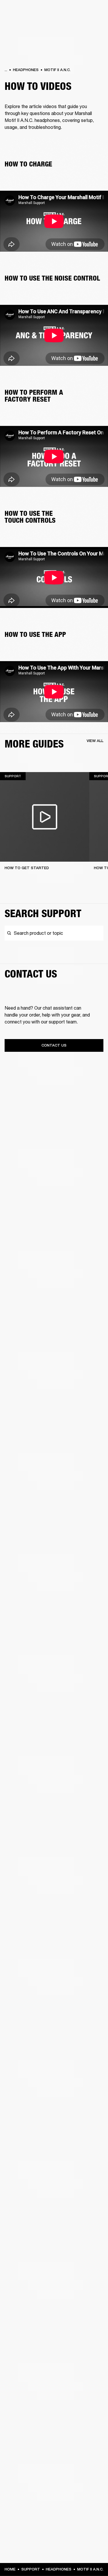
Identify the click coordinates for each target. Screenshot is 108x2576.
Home (10, 2569)
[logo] (23, 23)
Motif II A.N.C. (57, 70)
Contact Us (54, 1045)
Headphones (26, 70)
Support (31, 2569)
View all (95, 741)
